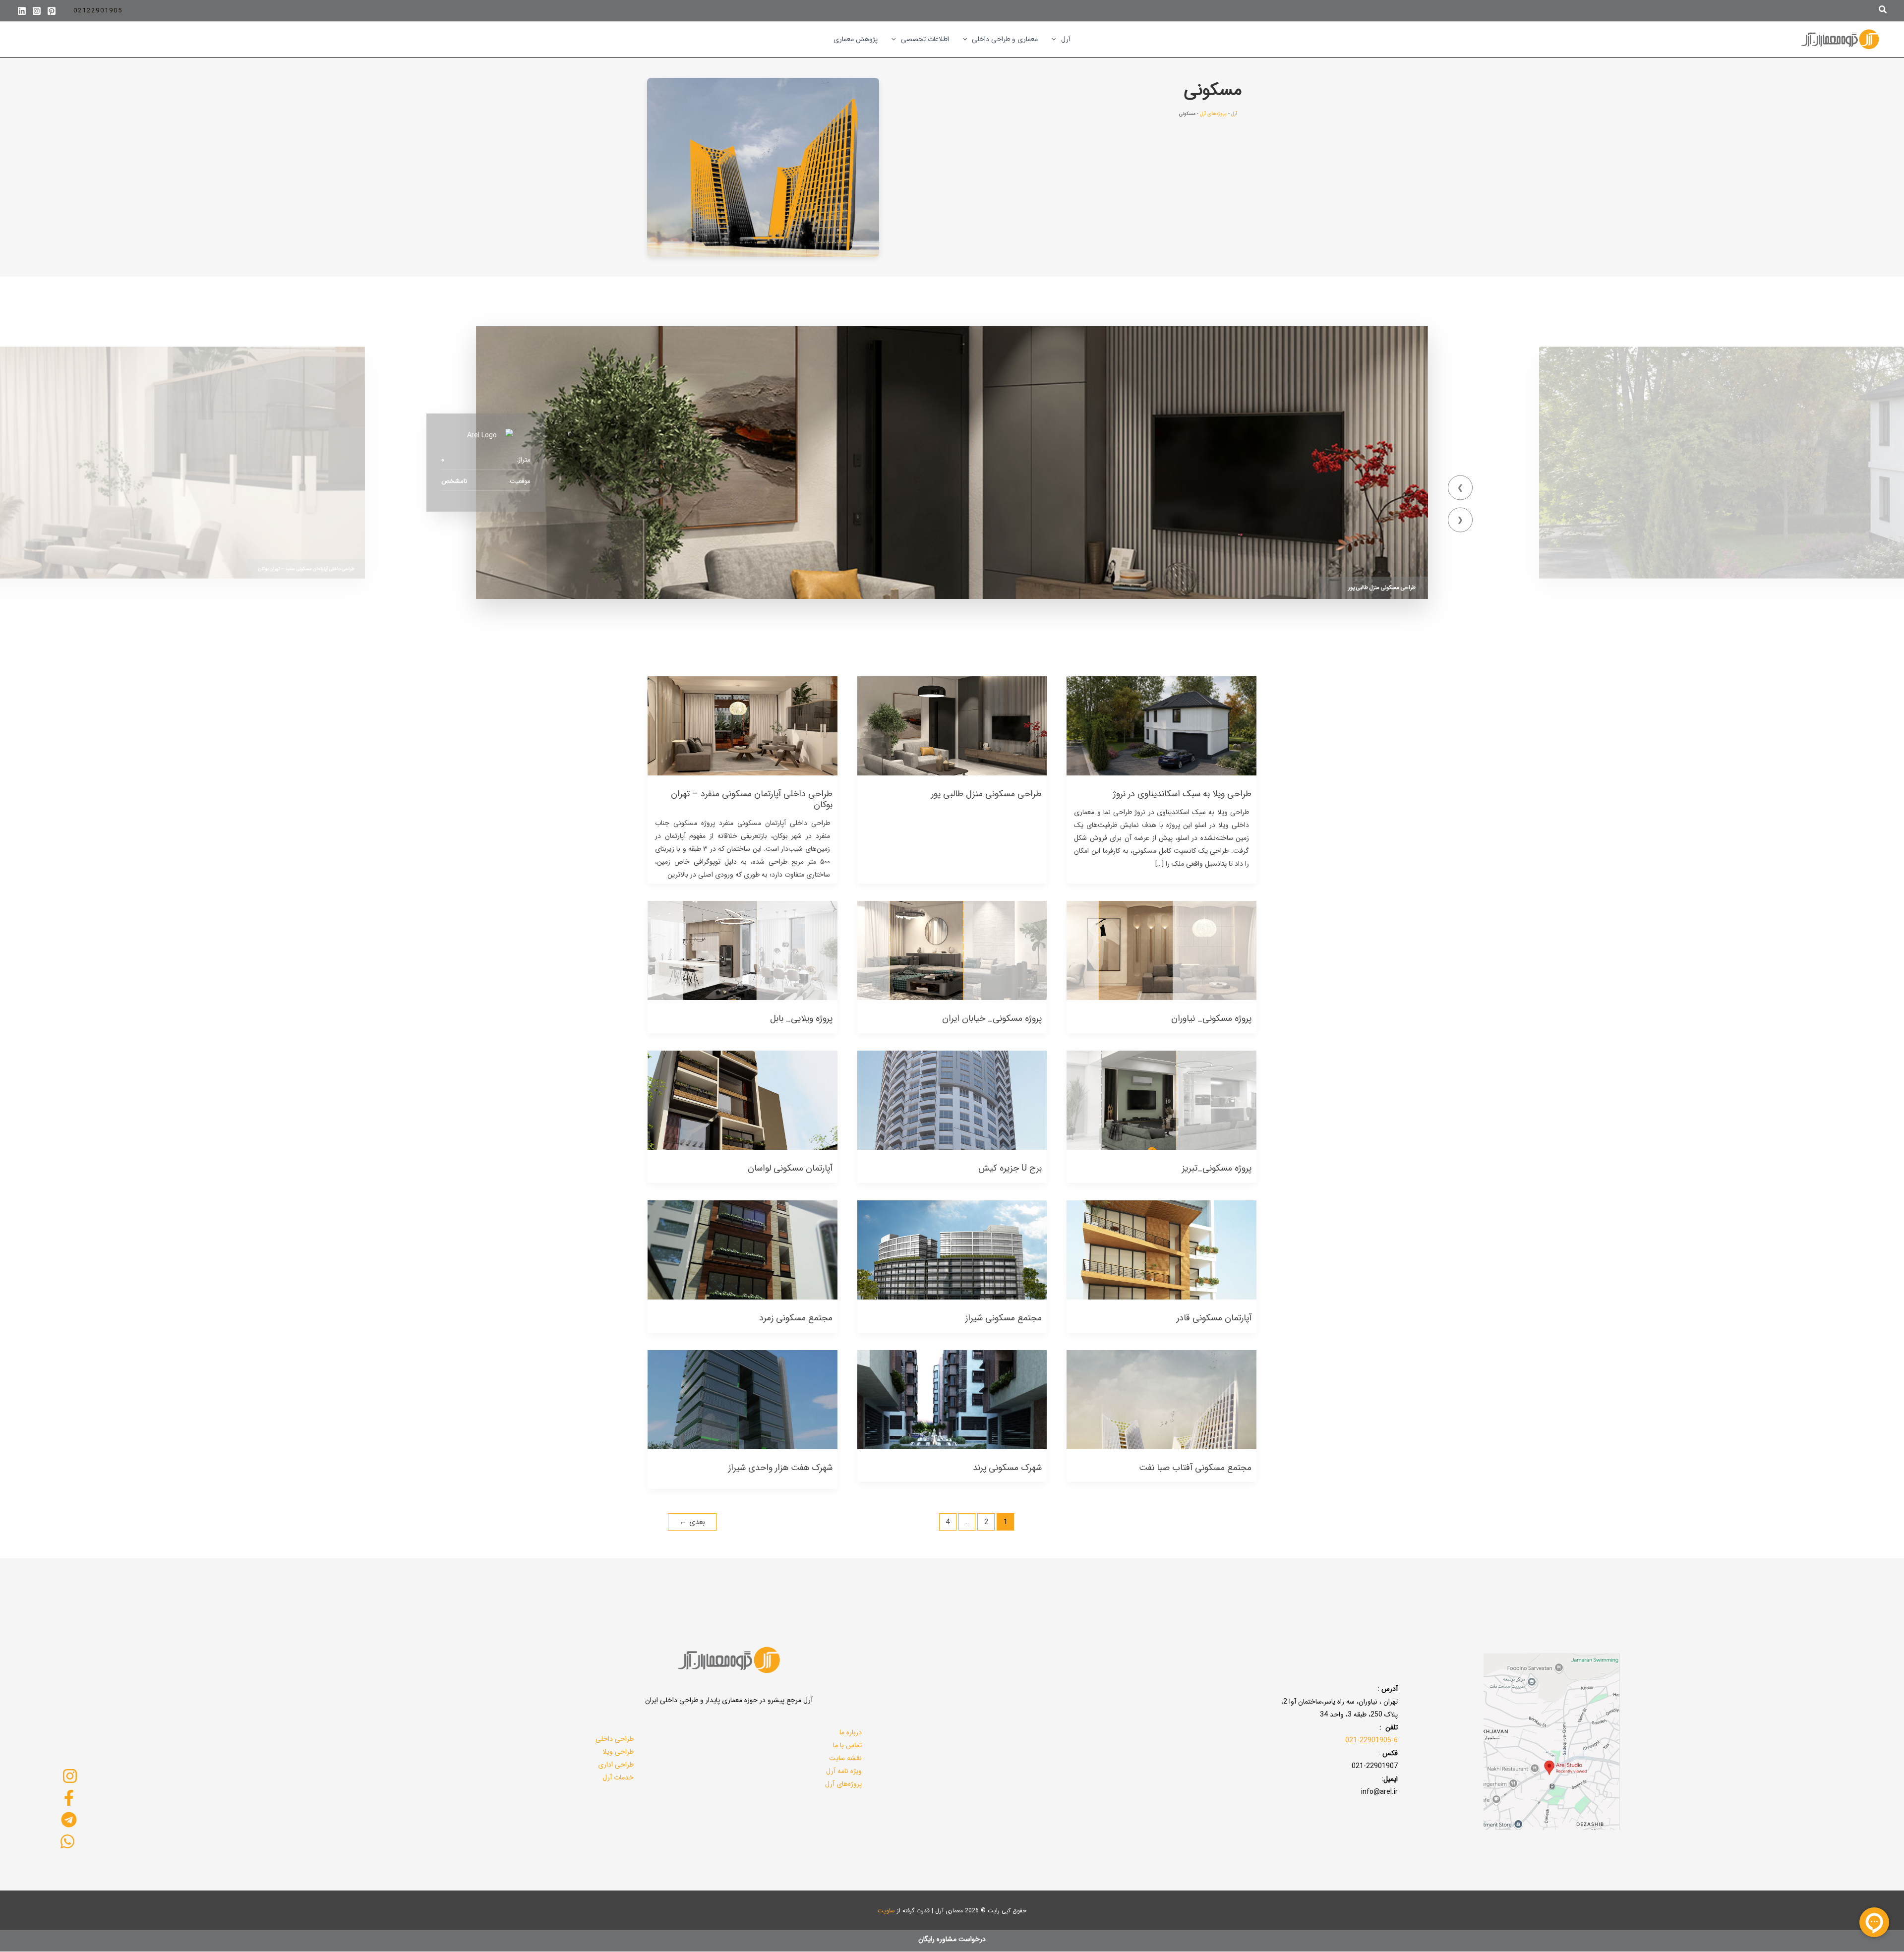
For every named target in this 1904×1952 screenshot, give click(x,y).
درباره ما (851, 1732)
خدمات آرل (618, 1777)
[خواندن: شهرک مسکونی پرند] (952, 1399)
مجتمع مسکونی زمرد (796, 1318)
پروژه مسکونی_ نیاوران (1211, 1018)
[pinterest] (52, 11)
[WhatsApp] (68, 1841)
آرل (1234, 114)
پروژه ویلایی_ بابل (801, 1018)
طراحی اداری (616, 1765)
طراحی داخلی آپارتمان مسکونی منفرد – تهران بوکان (306, 568)
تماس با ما (847, 1745)
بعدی (692, 1522)
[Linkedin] (22, 11)
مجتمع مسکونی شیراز (1004, 1318)
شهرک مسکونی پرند (1007, 1468)
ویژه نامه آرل (844, 1771)
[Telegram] (69, 1820)
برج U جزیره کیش (1010, 1168)
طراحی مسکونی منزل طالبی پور (1382, 588)
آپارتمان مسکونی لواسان (790, 1168)
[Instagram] (37, 11)
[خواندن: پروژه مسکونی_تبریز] (1161, 1100)
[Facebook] (69, 1798)
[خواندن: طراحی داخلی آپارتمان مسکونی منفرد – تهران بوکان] (743, 725)
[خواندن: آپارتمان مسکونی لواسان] (743, 1100)
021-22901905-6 (1371, 1740)
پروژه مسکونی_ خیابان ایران (992, 1018)
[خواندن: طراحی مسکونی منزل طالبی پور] (952, 725)
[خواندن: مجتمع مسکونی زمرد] (743, 1249)
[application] (1056, 39)
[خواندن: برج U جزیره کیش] (952, 1100)
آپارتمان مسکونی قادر (1214, 1318)
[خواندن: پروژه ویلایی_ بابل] (743, 950)
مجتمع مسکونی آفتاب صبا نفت (1195, 1468)
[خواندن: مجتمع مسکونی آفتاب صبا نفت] (1161, 1399)
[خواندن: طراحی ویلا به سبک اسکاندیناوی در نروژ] (1161, 725)
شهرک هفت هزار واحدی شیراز (780, 1468)
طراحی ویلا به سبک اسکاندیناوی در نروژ (1182, 794)
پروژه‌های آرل (1213, 114)
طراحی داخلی (615, 1739)
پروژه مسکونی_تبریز (1217, 1168)
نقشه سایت (845, 1758)
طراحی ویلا (618, 1752)
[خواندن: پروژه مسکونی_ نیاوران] (1161, 950)
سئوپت (886, 1911)
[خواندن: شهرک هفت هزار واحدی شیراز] (743, 1399)
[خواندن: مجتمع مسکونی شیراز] (952, 1249)
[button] (1882, 11)
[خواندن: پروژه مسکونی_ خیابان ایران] (952, 950)
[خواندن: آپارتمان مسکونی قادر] (1161, 1249)
